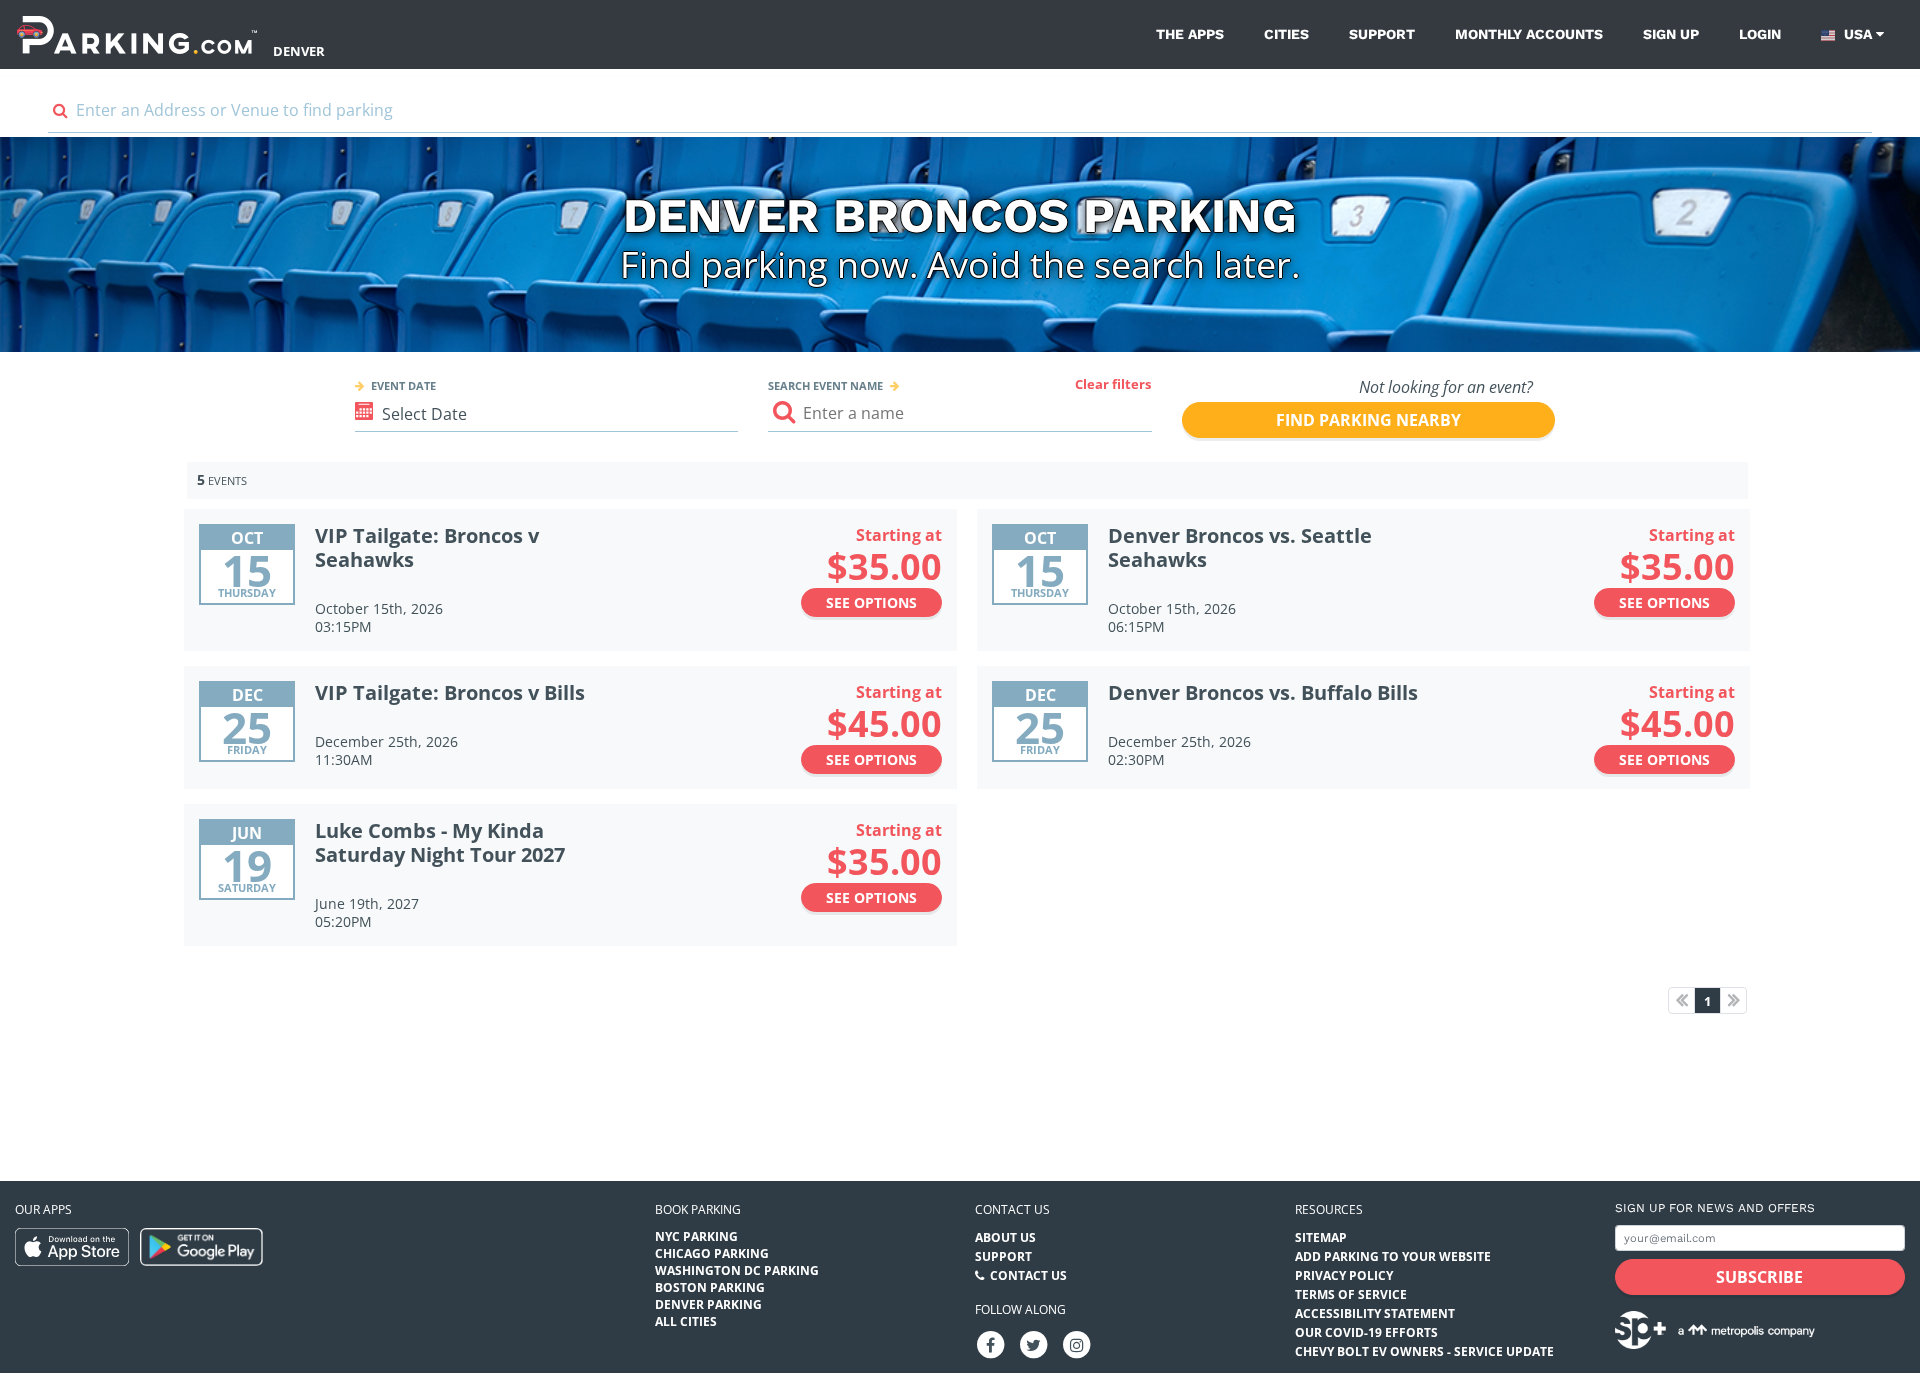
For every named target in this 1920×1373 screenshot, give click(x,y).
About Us (1005, 1237)
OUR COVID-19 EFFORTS (1366, 1332)
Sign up (1671, 34)
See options (871, 602)
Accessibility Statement (1375, 1313)
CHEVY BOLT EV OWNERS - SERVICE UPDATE (1424, 1351)
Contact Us (1028, 1275)
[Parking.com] (137, 34)
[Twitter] (1034, 1343)
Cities (1286, 34)
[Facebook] (991, 1343)
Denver (299, 51)
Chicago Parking (712, 1253)
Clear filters (1113, 384)
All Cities (686, 1321)
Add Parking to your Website (1393, 1256)
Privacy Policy (1344, 1275)
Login (1760, 34)
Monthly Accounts (1529, 34)
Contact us (1012, 1209)
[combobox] (960, 114)
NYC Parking (696, 1236)
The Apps (1190, 34)
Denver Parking (708, 1304)
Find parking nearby (1368, 420)
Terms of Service (1351, 1294)
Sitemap (1321, 1237)
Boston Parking (710, 1287)
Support (1382, 34)
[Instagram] (1077, 1343)
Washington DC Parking (737, 1270)
